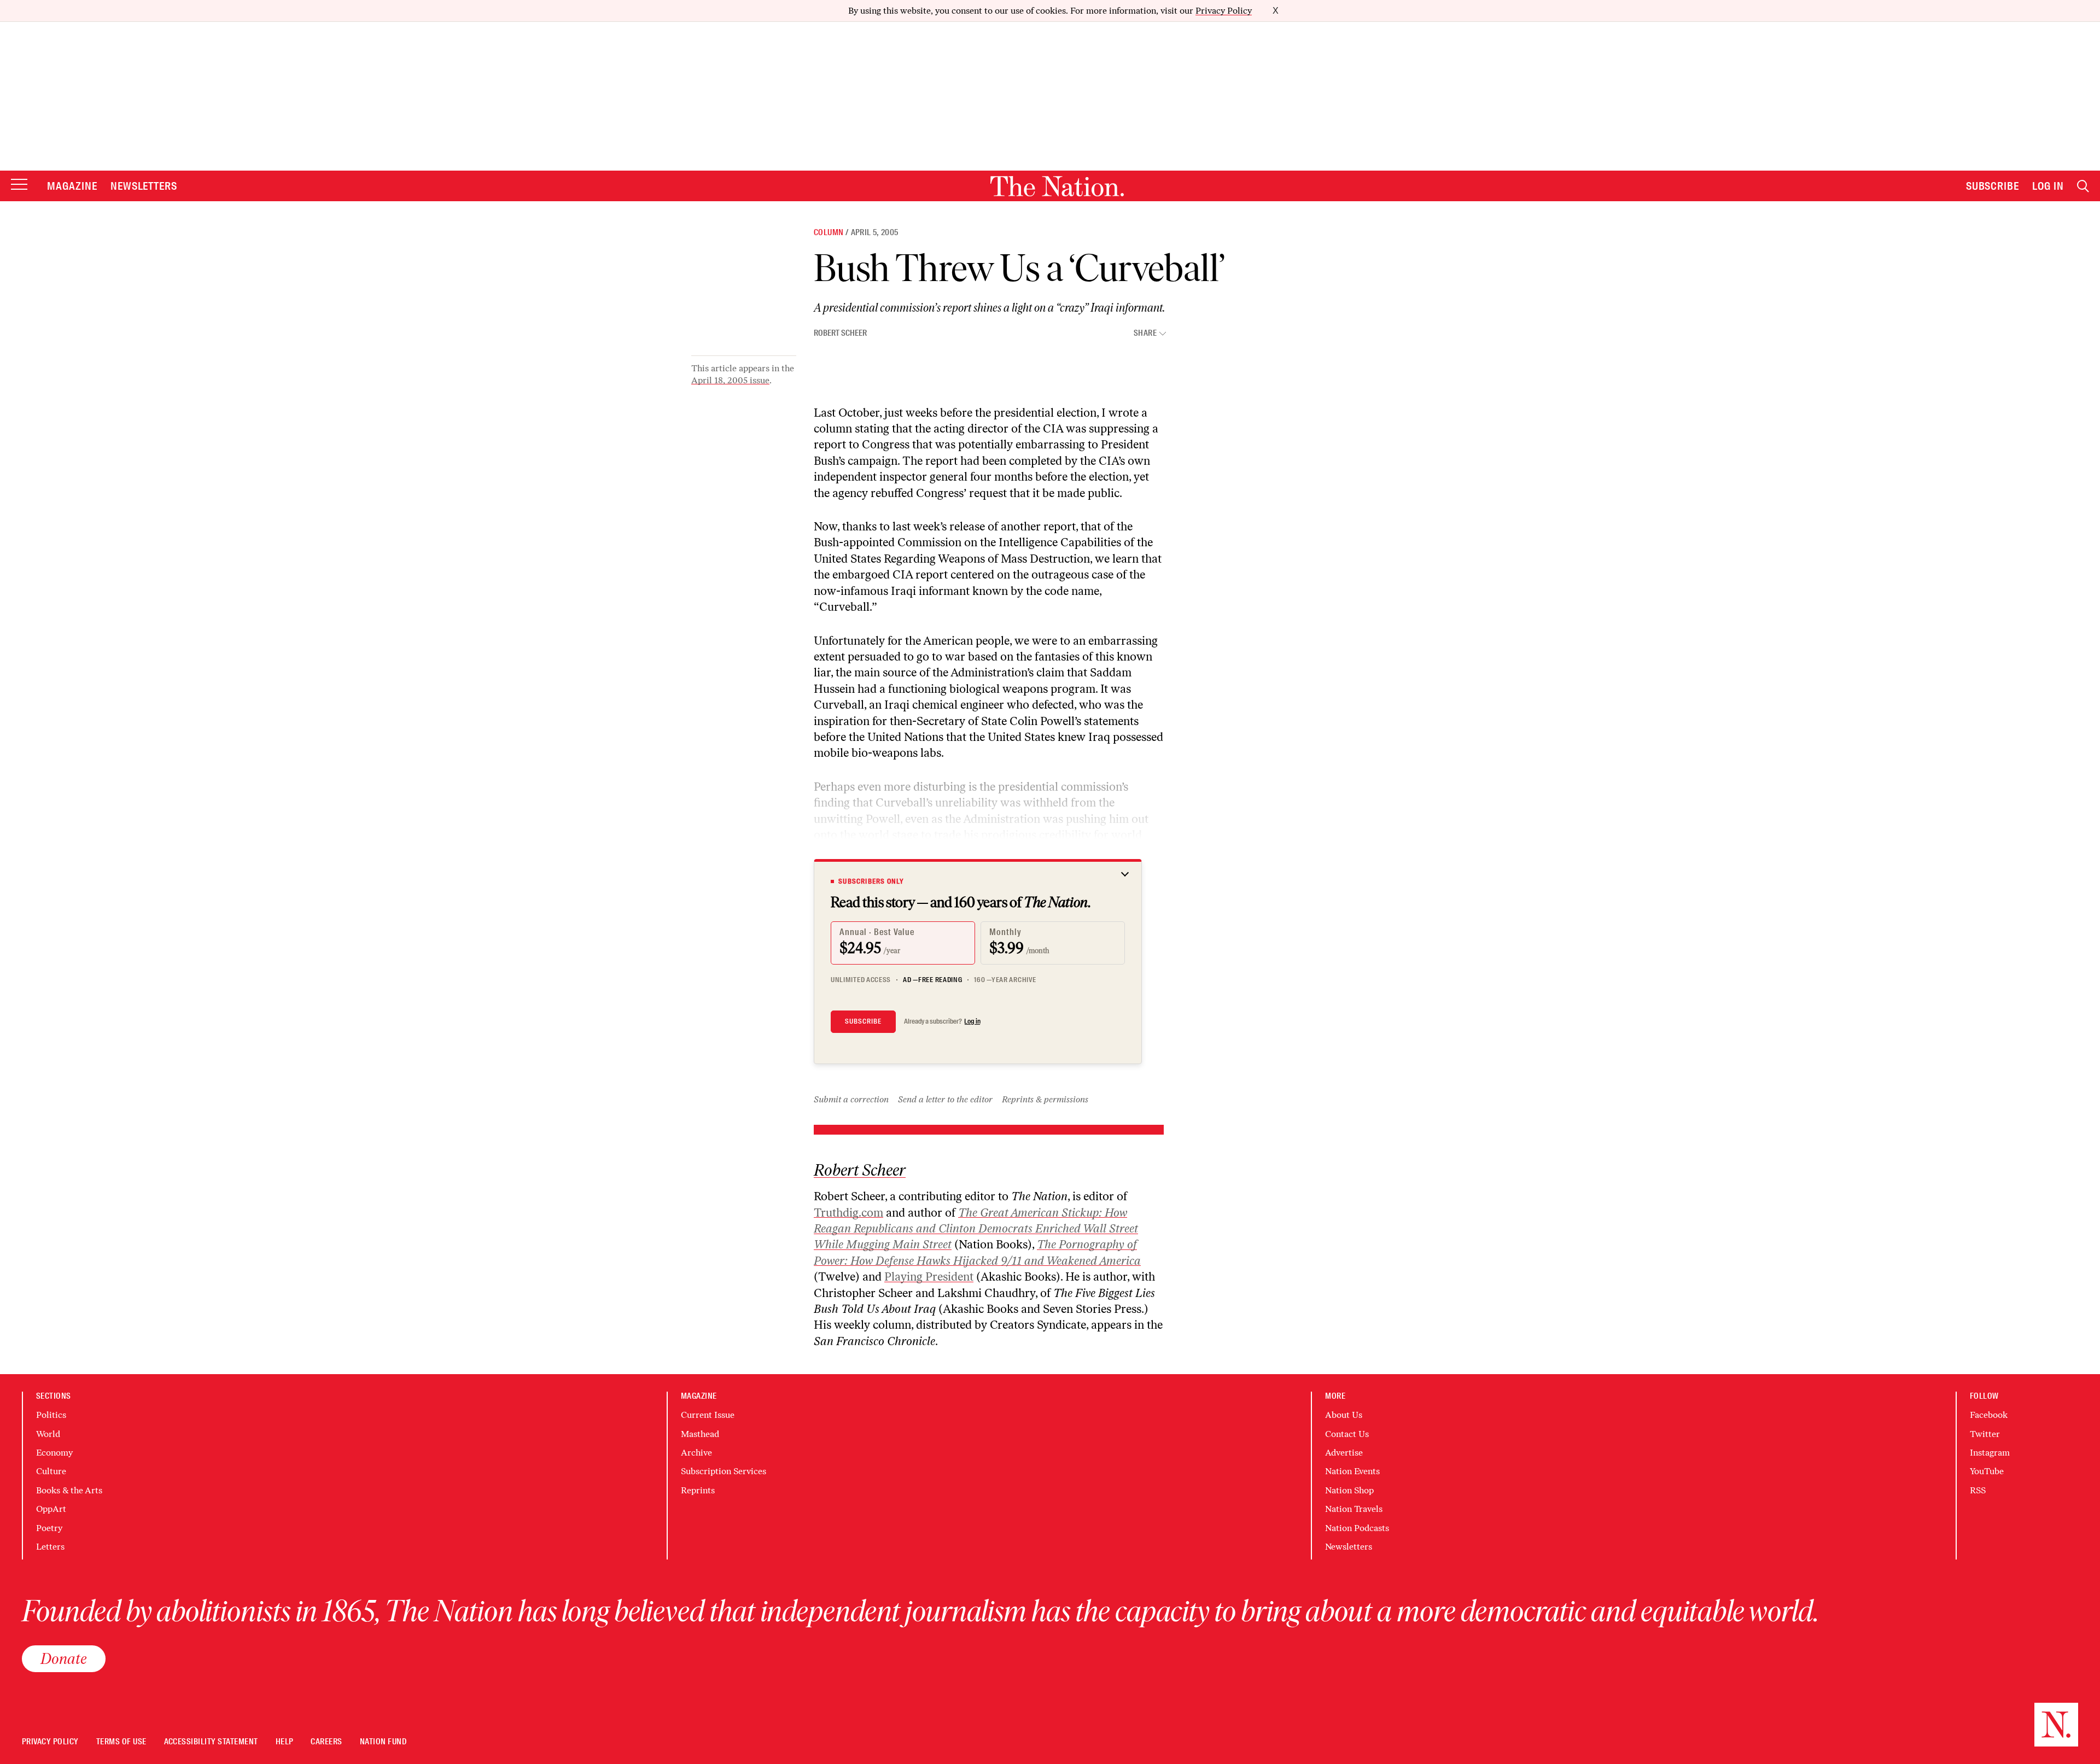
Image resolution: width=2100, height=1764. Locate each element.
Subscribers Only (871, 881)
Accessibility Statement (211, 1742)
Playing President (929, 1277)
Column (829, 232)
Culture (51, 1471)
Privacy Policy (1224, 11)
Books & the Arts (69, 1490)
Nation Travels (1354, 1509)
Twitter (1985, 1434)
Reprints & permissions (1045, 1099)
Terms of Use (121, 1742)
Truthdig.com (848, 1213)
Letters (50, 1547)
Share (1145, 333)
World (48, 1434)
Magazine (72, 186)
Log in (972, 1021)
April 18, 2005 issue (730, 380)
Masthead (700, 1434)
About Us (1344, 1415)
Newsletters (144, 186)
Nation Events (1352, 1471)
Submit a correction (851, 1099)
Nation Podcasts (1357, 1528)
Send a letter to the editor (945, 1099)
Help (285, 1742)
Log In (2048, 186)
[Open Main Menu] (19, 185)
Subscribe (1993, 186)
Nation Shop (1349, 1490)
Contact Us (1347, 1434)
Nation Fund (383, 1742)
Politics (51, 1415)
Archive (696, 1453)
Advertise (1344, 1453)
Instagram (1990, 1453)
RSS (1978, 1490)
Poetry (49, 1528)
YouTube (1987, 1471)
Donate (64, 1658)
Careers (326, 1742)
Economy (54, 1453)
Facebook (1989, 1415)
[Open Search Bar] (2083, 186)
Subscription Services (724, 1471)
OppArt (51, 1509)
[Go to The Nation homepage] (1057, 186)
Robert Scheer (840, 333)
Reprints (698, 1490)
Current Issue (708, 1415)
